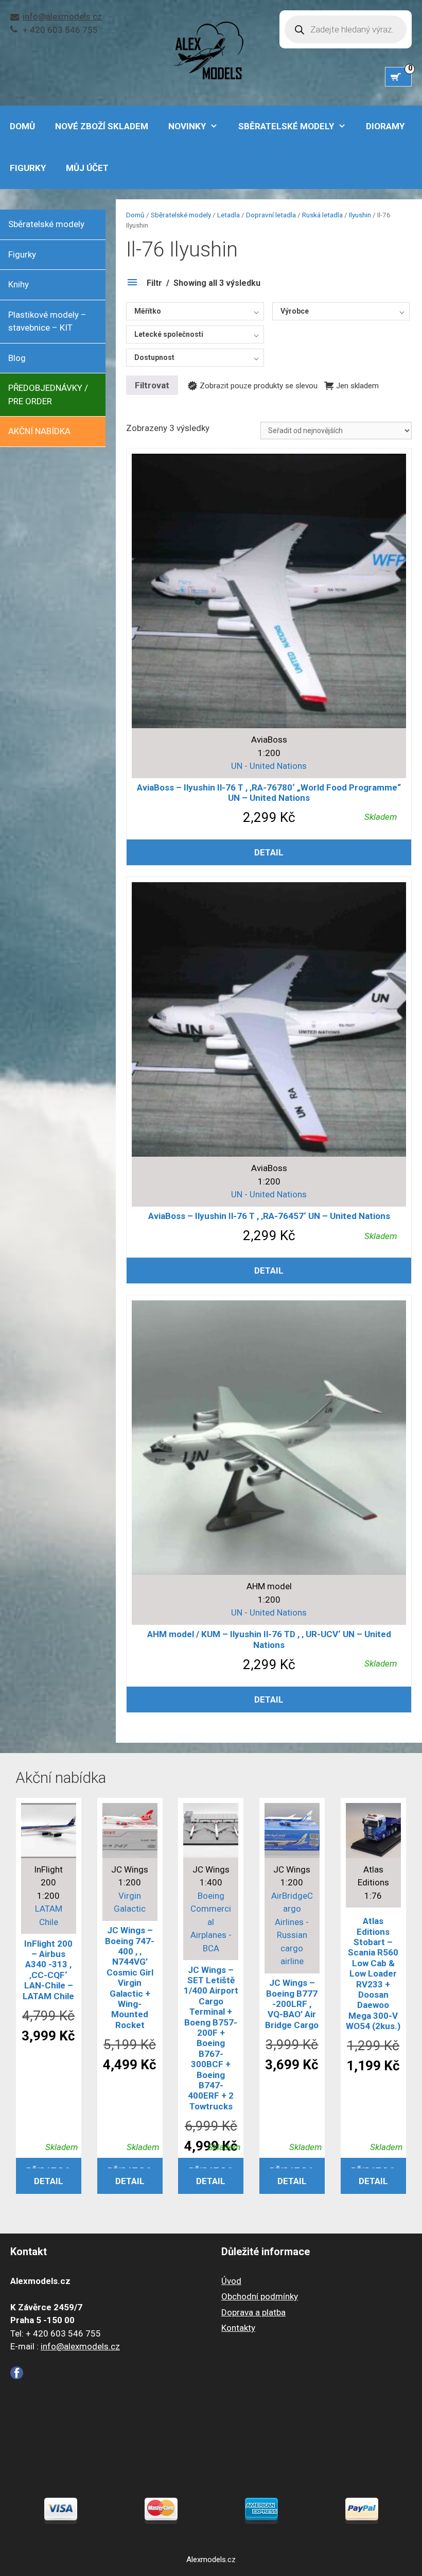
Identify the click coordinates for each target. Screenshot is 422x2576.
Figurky (28, 168)
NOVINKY (187, 126)
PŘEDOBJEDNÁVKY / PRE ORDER (48, 394)
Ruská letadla (322, 215)
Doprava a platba (253, 2312)
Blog (17, 358)
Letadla (228, 215)
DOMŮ (22, 126)
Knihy (19, 284)
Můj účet (87, 168)
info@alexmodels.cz (62, 16)
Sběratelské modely (286, 126)
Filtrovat (152, 385)
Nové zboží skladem (102, 126)
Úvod (231, 2281)
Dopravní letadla (271, 215)
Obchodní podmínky (260, 2296)
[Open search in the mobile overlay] (346, 29)
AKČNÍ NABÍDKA (39, 431)
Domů (135, 215)
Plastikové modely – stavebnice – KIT (47, 321)
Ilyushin (360, 215)
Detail (269, 852)
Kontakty (238, 2328)
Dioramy (385, 126)
